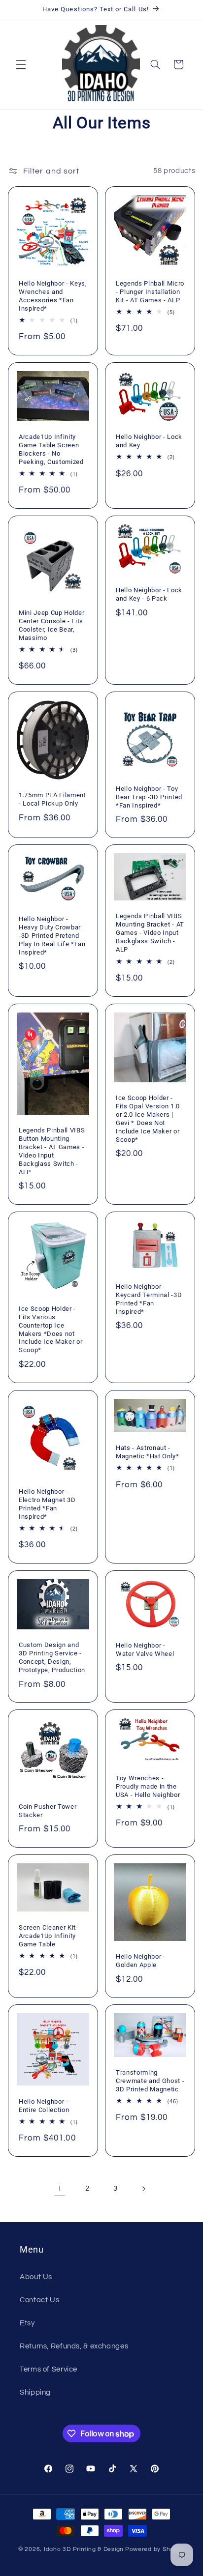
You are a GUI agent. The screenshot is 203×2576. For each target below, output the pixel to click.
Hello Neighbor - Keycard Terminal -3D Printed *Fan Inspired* (149, 1299)
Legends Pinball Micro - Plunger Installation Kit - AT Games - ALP (150, 292)
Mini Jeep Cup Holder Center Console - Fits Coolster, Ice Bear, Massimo (51, 625)
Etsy (27, 2323)
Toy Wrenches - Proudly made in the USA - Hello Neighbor (148, 1786)
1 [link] (60, 2188)
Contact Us (39, 2300)
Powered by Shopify (155, 2549)
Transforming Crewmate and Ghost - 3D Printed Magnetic (150, 2081)
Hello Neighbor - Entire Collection (44, 2106)
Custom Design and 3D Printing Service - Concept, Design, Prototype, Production (52, 1657)
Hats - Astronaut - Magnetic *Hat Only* (148, 1452)
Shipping (35, 2392)
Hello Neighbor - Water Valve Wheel (145, 1649)
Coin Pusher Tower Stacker (48, 1811)
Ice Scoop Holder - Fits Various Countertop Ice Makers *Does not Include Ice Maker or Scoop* (51, 1330)
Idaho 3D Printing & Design (84, 2549)
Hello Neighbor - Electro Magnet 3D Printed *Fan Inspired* (47, 1504)
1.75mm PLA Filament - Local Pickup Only (52, 799)
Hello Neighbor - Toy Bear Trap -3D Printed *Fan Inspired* (149, 796)
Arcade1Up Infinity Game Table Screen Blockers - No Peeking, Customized (51, 449)
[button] (21, 64)
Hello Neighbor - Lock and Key (149, 441)
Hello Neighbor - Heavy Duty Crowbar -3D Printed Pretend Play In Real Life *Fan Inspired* (52, 936)
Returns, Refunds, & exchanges (74, 2346)
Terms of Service (49, 2369)
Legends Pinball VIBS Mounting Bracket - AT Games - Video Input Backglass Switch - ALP (150, 933)
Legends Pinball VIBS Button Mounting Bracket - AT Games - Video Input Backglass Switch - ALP (52, 1151)
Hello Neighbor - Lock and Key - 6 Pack (149, 594)
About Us (36, 2277)
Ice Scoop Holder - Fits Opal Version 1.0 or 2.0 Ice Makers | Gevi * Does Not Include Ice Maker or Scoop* (148, 1119)
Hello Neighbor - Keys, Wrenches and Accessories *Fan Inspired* (53, 296)
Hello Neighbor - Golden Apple (141, 1961)
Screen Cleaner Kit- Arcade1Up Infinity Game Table (49, 1935)
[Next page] (143, 2189)
